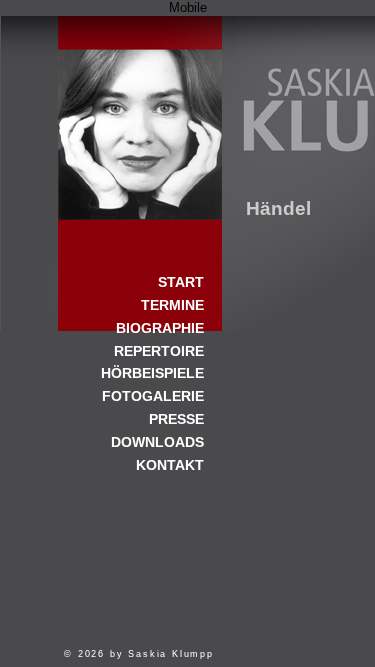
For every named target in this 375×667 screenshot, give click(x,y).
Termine (172, 305)
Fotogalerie (153, 396)
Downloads (157, 442)
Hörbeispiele (152, 373)
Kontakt (170, 465)
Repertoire (159, 351)
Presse (176, 419)
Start (140, 118)
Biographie (160, 328)
